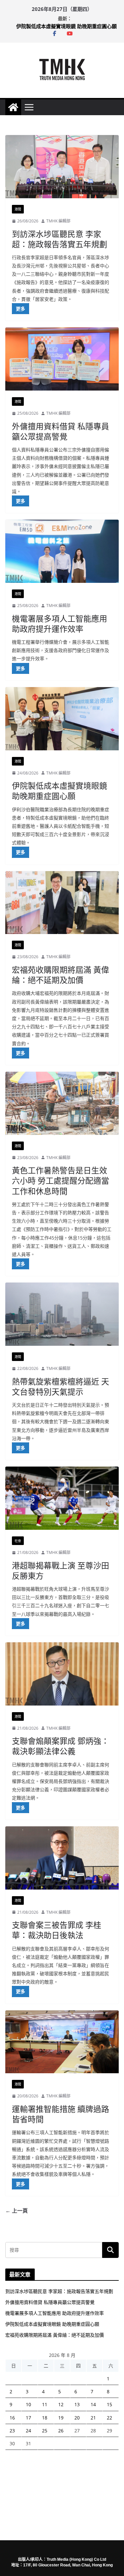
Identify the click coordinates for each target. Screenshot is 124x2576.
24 (28, 2431)
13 (77, 2404)
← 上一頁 (17, 2211)
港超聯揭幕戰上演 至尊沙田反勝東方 (61, 1570)
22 (109, 2418)
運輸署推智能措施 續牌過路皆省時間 (61, 2114)
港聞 (18, 209)
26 (61, 2431)
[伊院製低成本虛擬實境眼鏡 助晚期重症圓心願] (62, 719)
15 (109, 2404)
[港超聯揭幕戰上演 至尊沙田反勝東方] (62, 1498)
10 (28, 2404)
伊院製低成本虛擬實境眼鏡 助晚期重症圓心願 (60, 791)
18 (45, 2418)
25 (45, 2431)
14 (93, 2404)
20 (77, 2418)
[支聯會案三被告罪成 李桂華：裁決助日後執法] (62, 1858)
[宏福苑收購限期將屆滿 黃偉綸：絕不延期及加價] (62, 903)
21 (93, 2418)
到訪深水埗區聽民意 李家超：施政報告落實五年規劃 (60, 239)
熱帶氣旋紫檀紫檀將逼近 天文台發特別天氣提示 (61, 1386)
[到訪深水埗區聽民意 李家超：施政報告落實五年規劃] (62, 167)
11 (45, 2404)
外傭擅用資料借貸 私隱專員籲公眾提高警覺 (61, 431)
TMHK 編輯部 (58, 221)
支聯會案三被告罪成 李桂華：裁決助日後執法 (57, 1930)
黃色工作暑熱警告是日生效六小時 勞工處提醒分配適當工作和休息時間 (61, 1180)
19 (61, 2418)
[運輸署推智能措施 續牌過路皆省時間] (62, 2042)
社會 (18, 1541)
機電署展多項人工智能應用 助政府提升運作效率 (66, 26)
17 (28, 2418)
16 (12, 2418)
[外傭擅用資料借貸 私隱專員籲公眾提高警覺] (62, 359)
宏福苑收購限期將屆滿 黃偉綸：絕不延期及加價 (61, 975)
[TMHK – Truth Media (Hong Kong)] (13, 107)
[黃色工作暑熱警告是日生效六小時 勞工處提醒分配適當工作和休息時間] (62, 1103)
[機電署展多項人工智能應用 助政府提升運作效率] (62, 551)
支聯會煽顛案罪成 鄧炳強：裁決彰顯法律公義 (61, 1746)
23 (12, 2431)
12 (61, 2404)
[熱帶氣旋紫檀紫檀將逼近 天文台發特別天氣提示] (62, 1314)
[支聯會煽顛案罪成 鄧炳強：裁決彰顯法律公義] (62, 1674)
